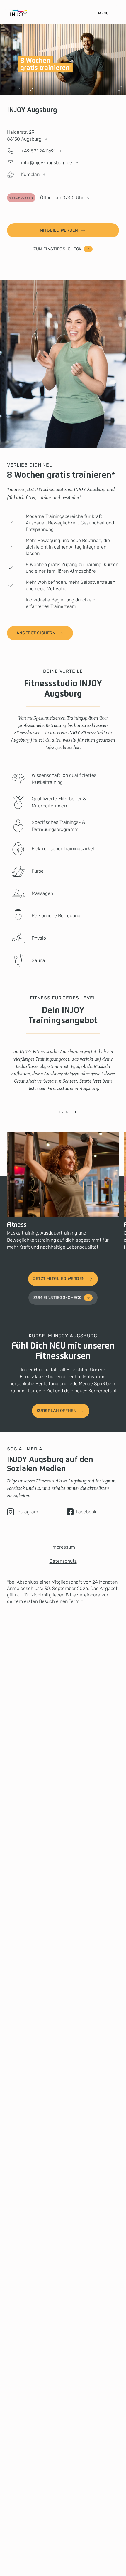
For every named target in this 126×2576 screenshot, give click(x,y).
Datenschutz (63, 1561)
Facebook (86, 1512)
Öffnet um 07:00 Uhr (46, 198)
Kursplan (30, 174)
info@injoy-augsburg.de (47, 163)
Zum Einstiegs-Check (57, 249)
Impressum (63, 1547)
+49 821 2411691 (38, 151)
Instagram (27, 1512)
